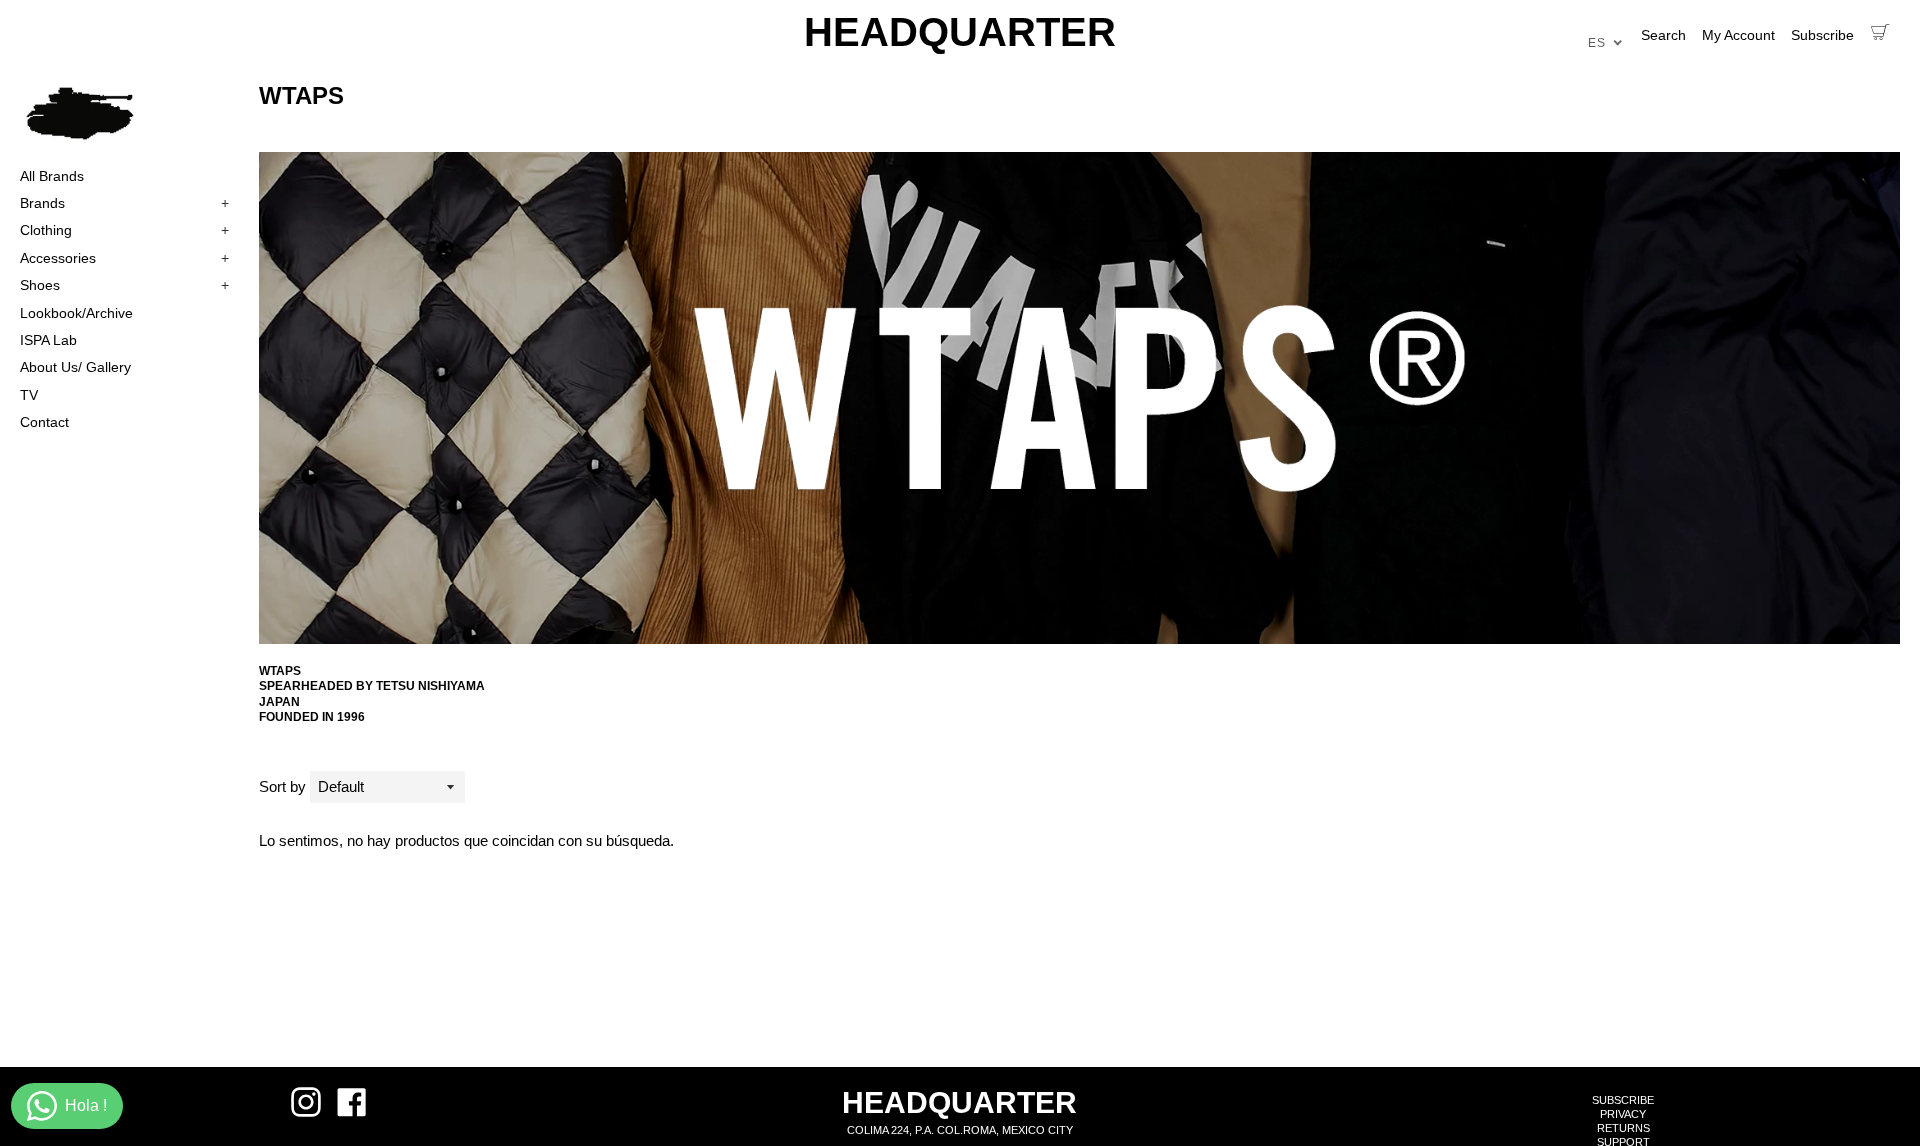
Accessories (124, 258)
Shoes (124, 285)
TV (29, 395)
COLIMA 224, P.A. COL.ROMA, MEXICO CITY (960, 1130)
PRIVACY (1623, 1114)
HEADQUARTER (960, 32)
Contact (44, 422)
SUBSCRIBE (1623, 1100)
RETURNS (1623, 1128)
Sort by (282, 786)
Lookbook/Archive (76, 313)
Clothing (124, 230)
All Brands (52, 176)
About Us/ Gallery (75, 367)
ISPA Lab (48, 340)
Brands (124, 203)
